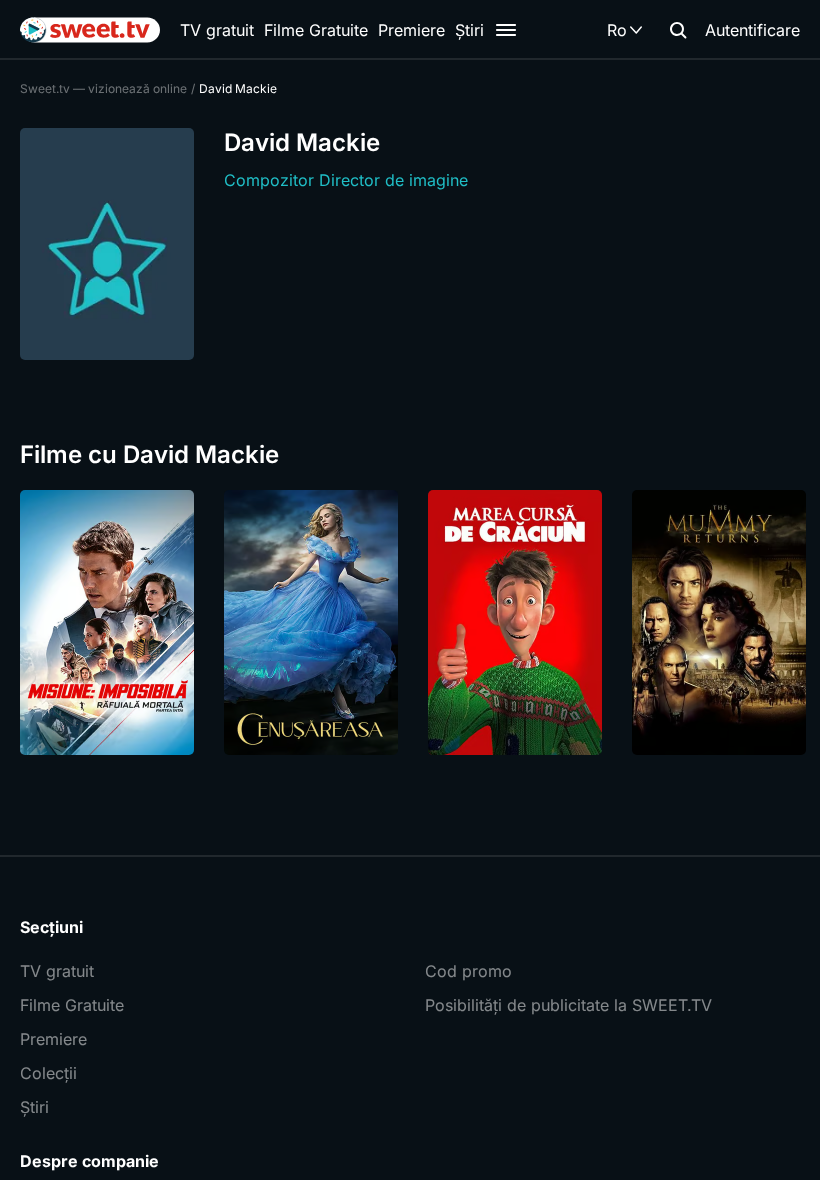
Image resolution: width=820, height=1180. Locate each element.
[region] (410, 622)
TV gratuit (217, 30)
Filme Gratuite (316, 30)
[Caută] (678, 30)
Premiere (411, 30)
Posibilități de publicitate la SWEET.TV (568, 1005)
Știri (469, 30)
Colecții (48, 1073)
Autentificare (752, 30)
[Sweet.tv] (90, 30)
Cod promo (468, 971)
